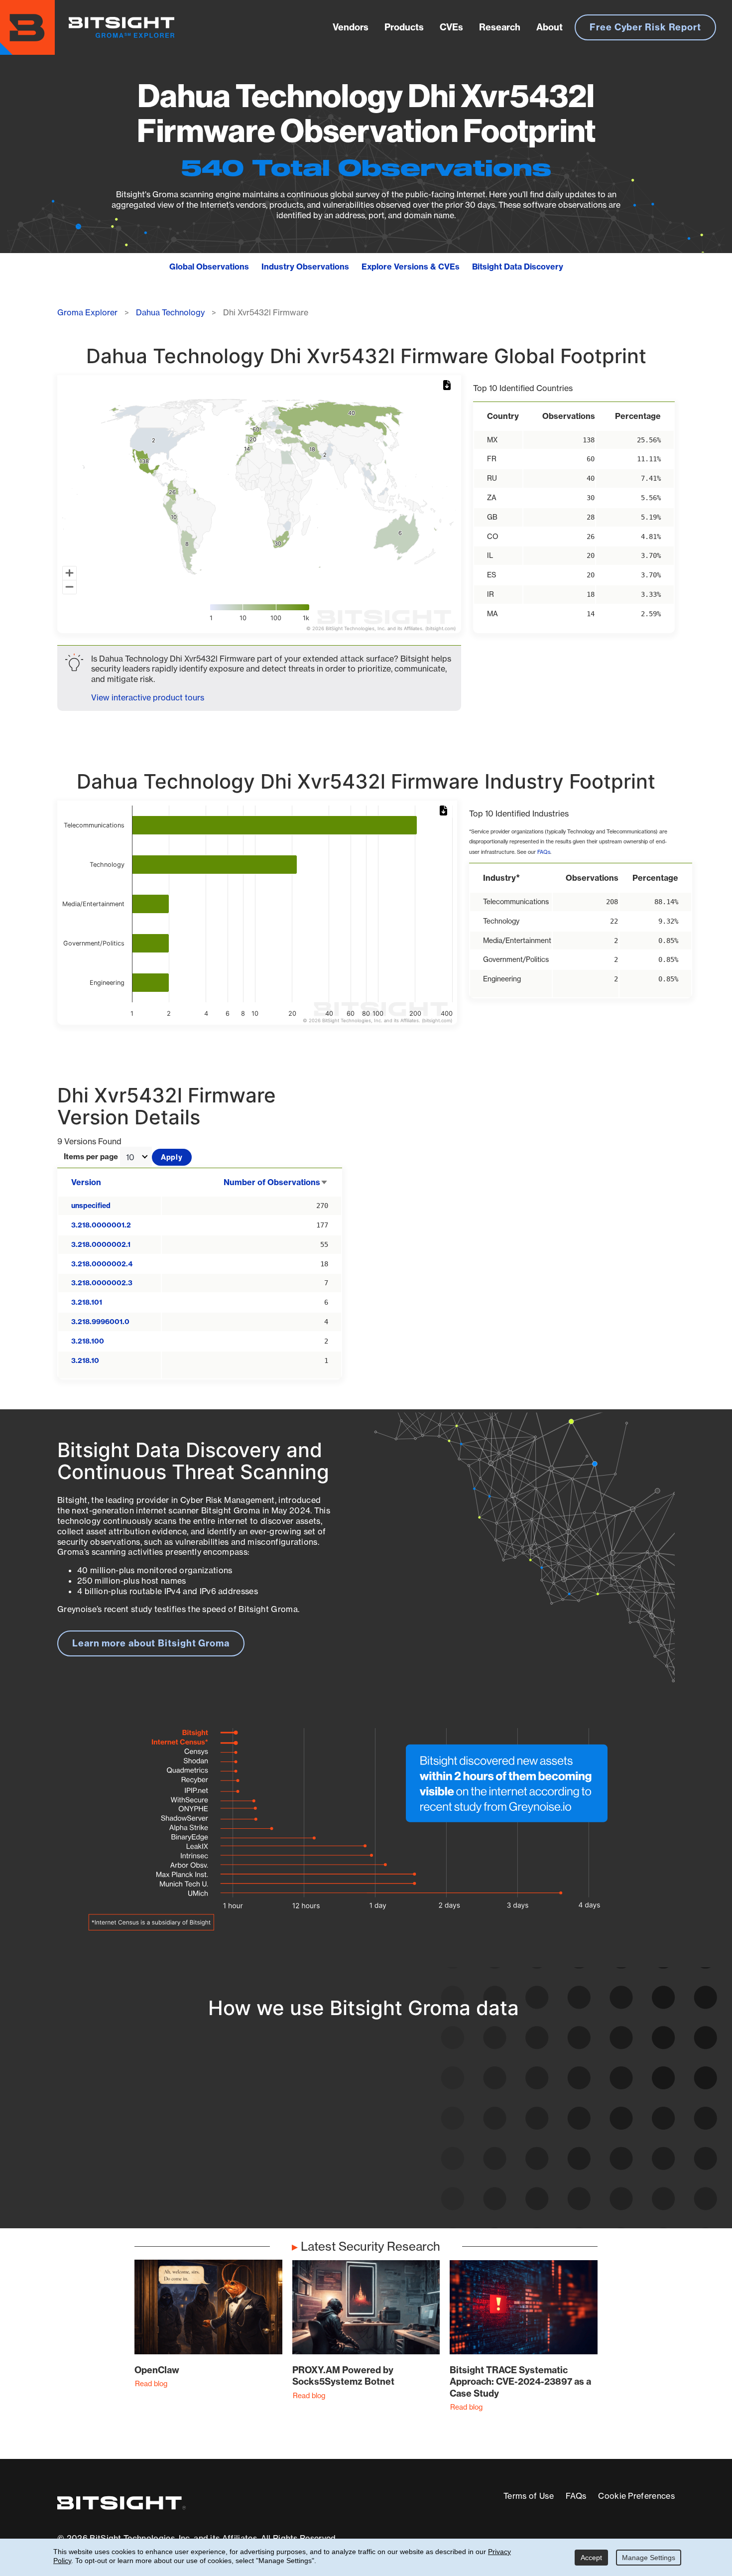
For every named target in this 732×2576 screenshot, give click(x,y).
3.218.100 (88, 1341)
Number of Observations (276, 1182)
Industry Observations (305, 267)
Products (404, 27)
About (549, 27)
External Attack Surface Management (547, 2166)
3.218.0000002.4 (102, 1264)
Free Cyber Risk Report (645, 27)
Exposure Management (335, 2136)
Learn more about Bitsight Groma (151, 1643)
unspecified (91, 1206)
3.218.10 (85, 1360)
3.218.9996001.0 (100, 1322)
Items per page (91, 1157)
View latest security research (137, 2136)
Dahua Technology (170, 312)
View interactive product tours (148, 697)
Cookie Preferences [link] (636, 2496)
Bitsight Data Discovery (518, 267)
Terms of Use (529, 2496)
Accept (591, 2558)
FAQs (544, 852)
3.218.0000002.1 (101, 1244)
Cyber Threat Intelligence (340, 2173)
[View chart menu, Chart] (449, 386)
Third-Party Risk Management (350, 2154)
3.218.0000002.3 (102, 1283)
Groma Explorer (87, 312)
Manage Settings (649, 2558)
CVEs (451, 27)
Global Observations (209, 267)
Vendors (351, 27)
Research (500, 27)
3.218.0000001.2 (101, 1225)
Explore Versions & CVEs (411, 267)
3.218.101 (87, 1302)
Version (86, 1182)
